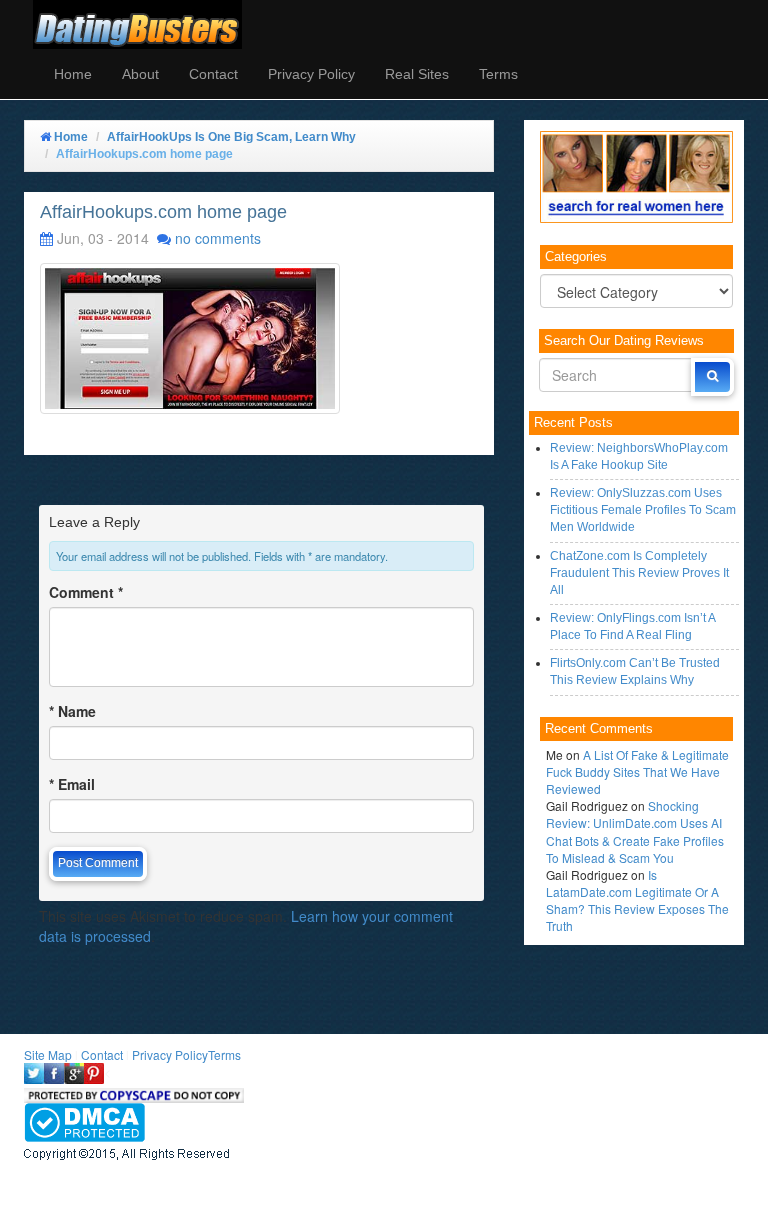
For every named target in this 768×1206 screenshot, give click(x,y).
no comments (218, 238)
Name (72, 711)
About (140, 74)
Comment (86, 592)
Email (72, 784)
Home (73, 74)
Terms (498, 74)
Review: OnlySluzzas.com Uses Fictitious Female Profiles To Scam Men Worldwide (643, 510)
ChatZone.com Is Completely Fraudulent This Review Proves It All (639, 573)
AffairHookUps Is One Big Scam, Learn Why (231, 137)
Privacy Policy (311, 74)
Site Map (48, 1054)
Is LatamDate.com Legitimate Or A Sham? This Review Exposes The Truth (637, 900)
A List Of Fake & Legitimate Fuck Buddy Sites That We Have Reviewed (637, 771)
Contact (213, 74)
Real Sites (417, 74)
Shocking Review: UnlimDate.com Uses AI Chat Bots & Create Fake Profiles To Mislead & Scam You (635, 831)
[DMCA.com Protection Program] (84, 1119)
